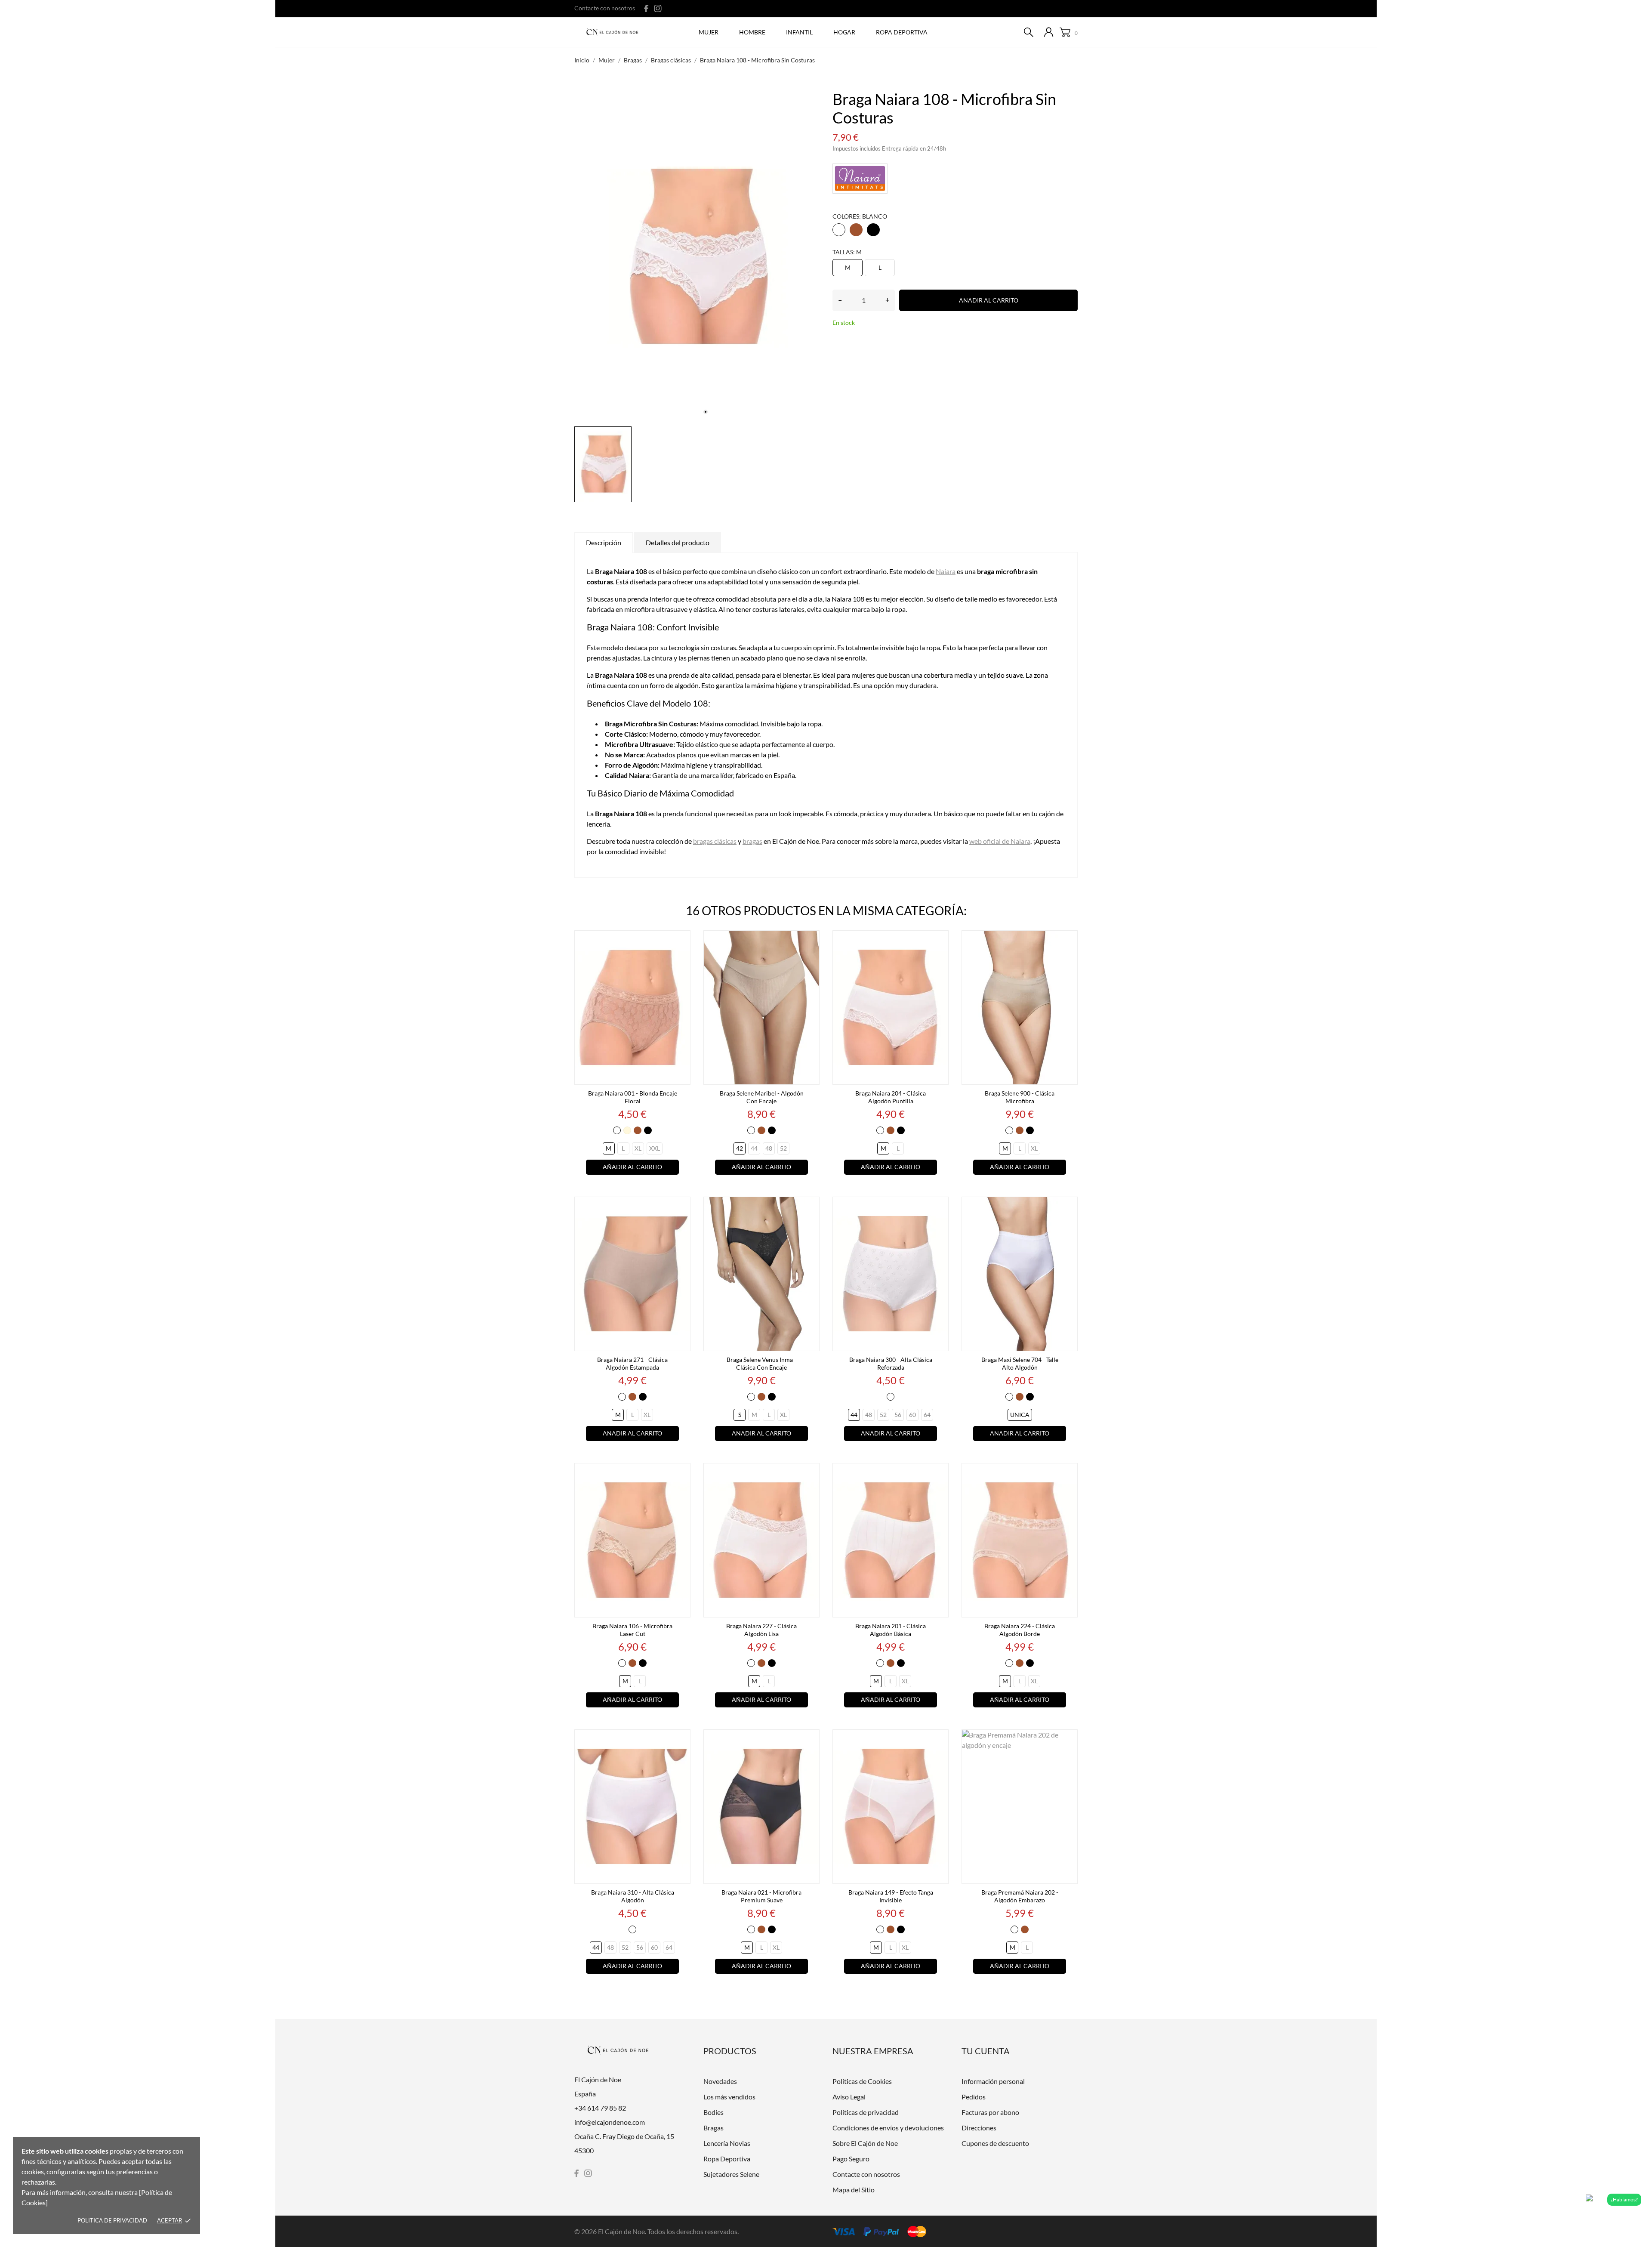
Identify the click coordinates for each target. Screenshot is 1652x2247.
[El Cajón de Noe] (615, 33)
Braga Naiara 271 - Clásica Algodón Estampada (632, 1363)
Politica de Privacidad (112, 2220)
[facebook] (646, 8)
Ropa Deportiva (727, 2159)
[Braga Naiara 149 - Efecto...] (940, 1740)
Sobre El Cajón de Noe (865, 2143)
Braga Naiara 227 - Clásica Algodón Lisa (761, 1630)
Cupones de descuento (995, 2143)
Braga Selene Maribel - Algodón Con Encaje (762, 1097)
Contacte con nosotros (605, 8)
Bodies (714, 2112)
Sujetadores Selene (731, 2174)
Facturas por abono (990, 2112)
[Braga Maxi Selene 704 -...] (1069, 1207)
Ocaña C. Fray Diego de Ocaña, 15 (624, 2136)
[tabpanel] (697, 256)
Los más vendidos (729, 2097)
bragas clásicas (715, 841)
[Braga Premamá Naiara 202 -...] (1069, 1740)
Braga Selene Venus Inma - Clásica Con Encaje (761, 1363)
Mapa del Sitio (854, 2190)
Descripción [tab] (604, 542)
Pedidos (974, 2097)
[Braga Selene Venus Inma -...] (811, 1207)
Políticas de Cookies (862, 2081)
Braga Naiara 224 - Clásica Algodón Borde (1020, 1630)
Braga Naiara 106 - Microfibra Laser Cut (632, 1630)
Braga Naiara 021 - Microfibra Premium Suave (761, 1896)
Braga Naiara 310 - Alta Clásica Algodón (633, 1896)
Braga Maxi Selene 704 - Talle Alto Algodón (1020, 1363)
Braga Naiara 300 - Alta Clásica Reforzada (891, 1363)
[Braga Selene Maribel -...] (811, 941)
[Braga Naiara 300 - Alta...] (940, 1207)
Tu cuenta (986, 2051)
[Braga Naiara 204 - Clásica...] (940, 941)
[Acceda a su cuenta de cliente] (1049, 32)
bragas (752, 841)
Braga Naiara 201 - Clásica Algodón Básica (891, 1630)
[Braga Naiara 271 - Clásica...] (681, 1207)
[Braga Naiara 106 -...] (681, 1473)
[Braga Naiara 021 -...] (811, 1740)
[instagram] (658, 8)
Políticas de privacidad (866, 2112)
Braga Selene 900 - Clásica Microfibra (1020, 1097)
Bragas (714, 2128)
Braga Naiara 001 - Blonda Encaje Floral (633, 1097)
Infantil (799, 32)
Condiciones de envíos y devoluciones (888, 2128)
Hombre (752, 32)
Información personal (993, 2081)
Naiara (946, 571)
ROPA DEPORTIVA (902, 32)
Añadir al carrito (989, 300)
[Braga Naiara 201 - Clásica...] (940, 1473)
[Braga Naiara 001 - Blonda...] (681, 941)
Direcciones (979, 2128)
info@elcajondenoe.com (610, 2122)
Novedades (720, 2081)
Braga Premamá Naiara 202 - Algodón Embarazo (1020, 1896)
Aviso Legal (849, 2097)
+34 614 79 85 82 (600, 2108)
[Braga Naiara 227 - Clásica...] (811, 1473)
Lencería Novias (727, 2143)
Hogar (844, 32)
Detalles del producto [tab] (678, 542)
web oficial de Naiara (1000, 841)
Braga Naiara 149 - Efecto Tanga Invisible (891, 1896)
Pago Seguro (851, 2159)
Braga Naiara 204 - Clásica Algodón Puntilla (891, 1097)
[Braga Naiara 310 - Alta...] (681, 1740)
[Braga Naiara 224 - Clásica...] (1069, 1473)
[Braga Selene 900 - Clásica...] (1069, 941)
